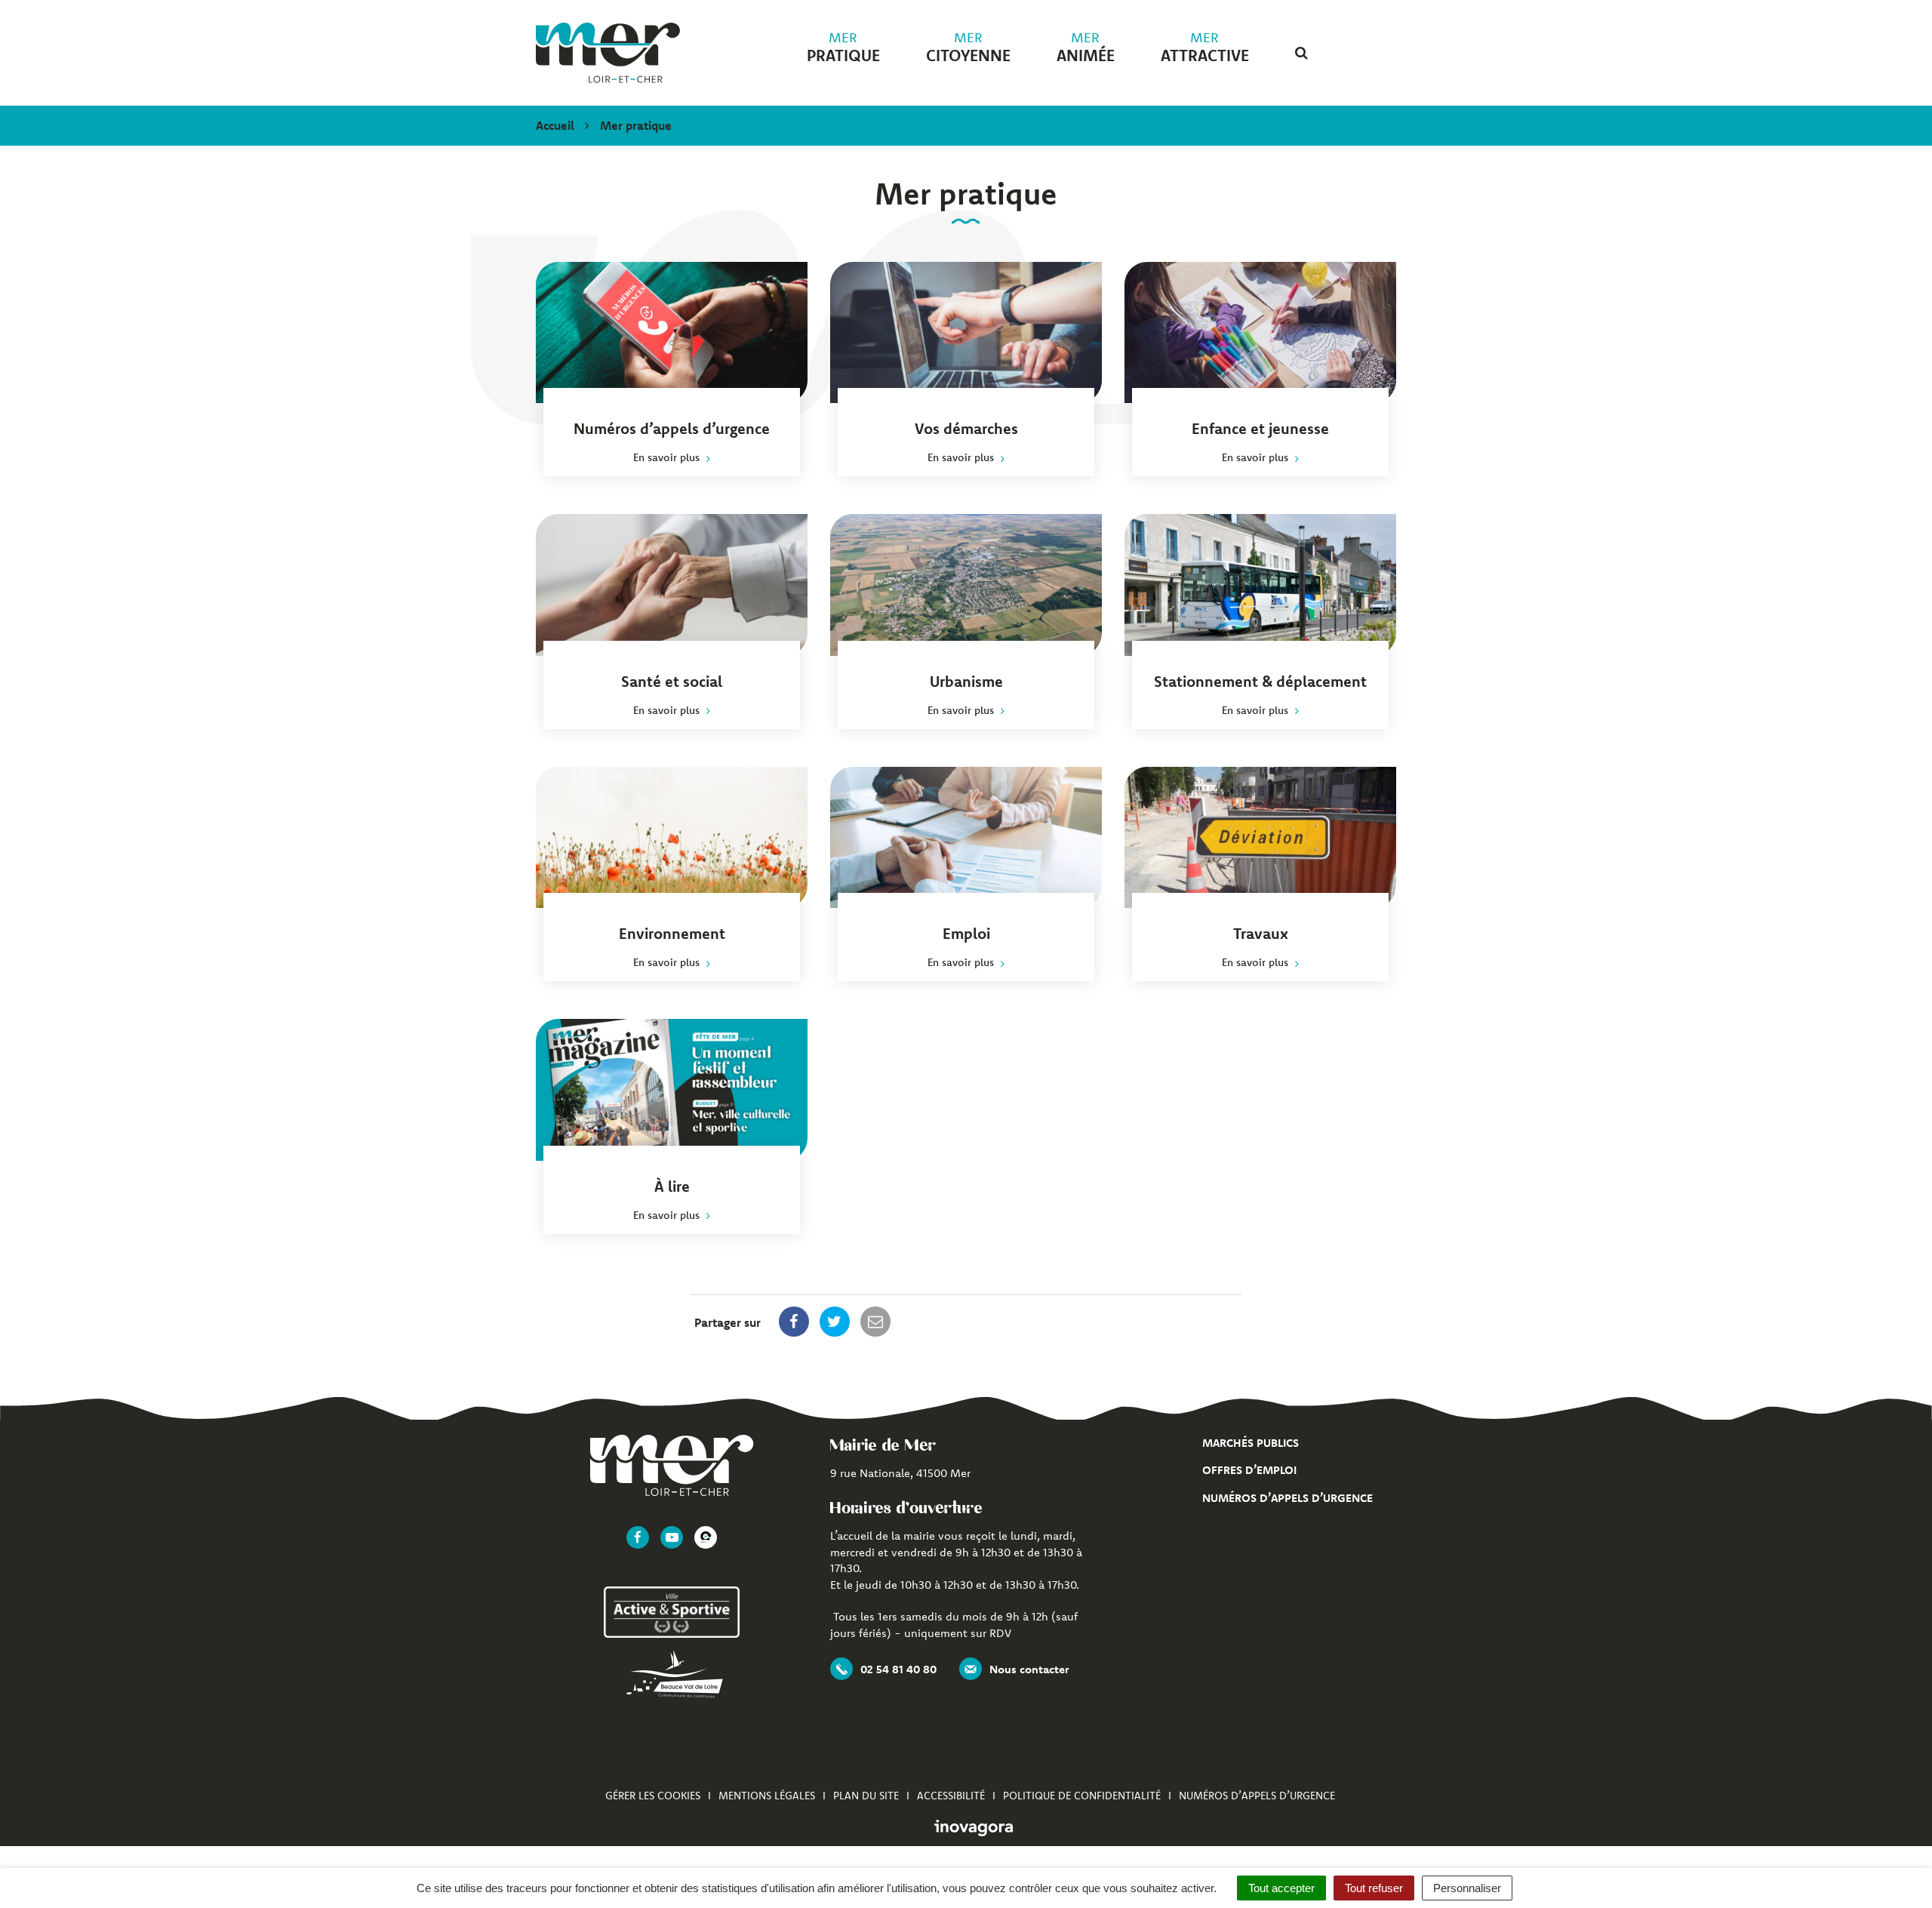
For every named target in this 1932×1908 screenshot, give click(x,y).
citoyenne (968, 48)
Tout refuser (1374, 1888)
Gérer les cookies (653, 1796)
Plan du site (866, 1796)
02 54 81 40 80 (898, 1669)
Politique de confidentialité (1082, 1796)
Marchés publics (1251, 1443)
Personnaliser (1467, 1888)
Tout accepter (1281, 1888)
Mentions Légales (767, 1796)
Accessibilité (951, 1796)
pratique (843, 48)
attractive (1205, 48)
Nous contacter (1029, 1669)
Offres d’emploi (1249, 1470)
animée (1086, 48)
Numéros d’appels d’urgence (1287, 1498)
